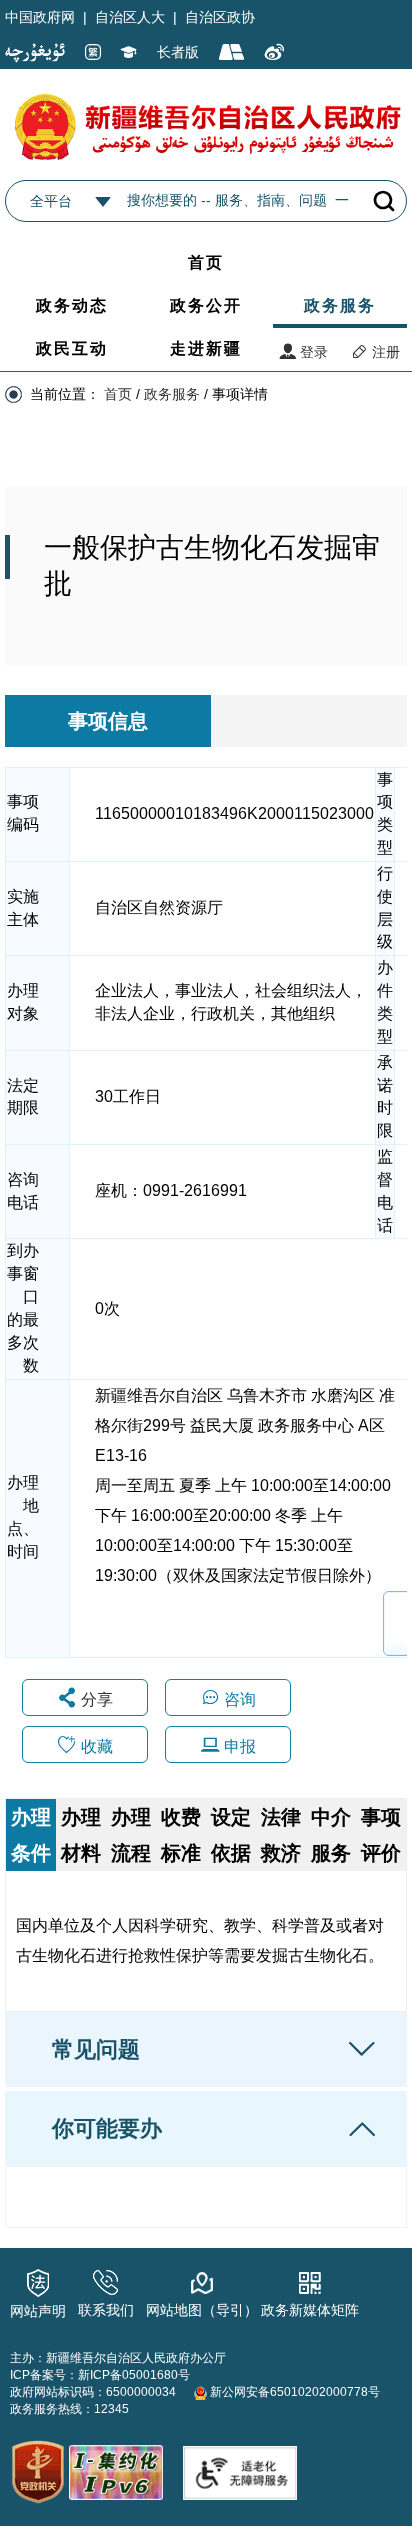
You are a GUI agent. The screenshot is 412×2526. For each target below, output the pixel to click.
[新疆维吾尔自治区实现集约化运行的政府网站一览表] (114, 2468)
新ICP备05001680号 (134, 2375)
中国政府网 (40, 17)
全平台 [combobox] (51, 201)
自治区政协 (220, 17)
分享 (97, 1699)
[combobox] (103, 202)
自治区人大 (130, 17)
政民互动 (72, 348)
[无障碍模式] (129, 53)
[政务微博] (275, 53)
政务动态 (72, 305)
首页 (206, 262)
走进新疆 (206, 348)
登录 (312, 352)
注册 (384, 352)
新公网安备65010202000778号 (293, 2392)
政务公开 (206, 305)
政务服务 (340, 305)
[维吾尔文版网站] (35, 52)
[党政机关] (38, 2472)
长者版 (178, 52)
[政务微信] (232, 53)
